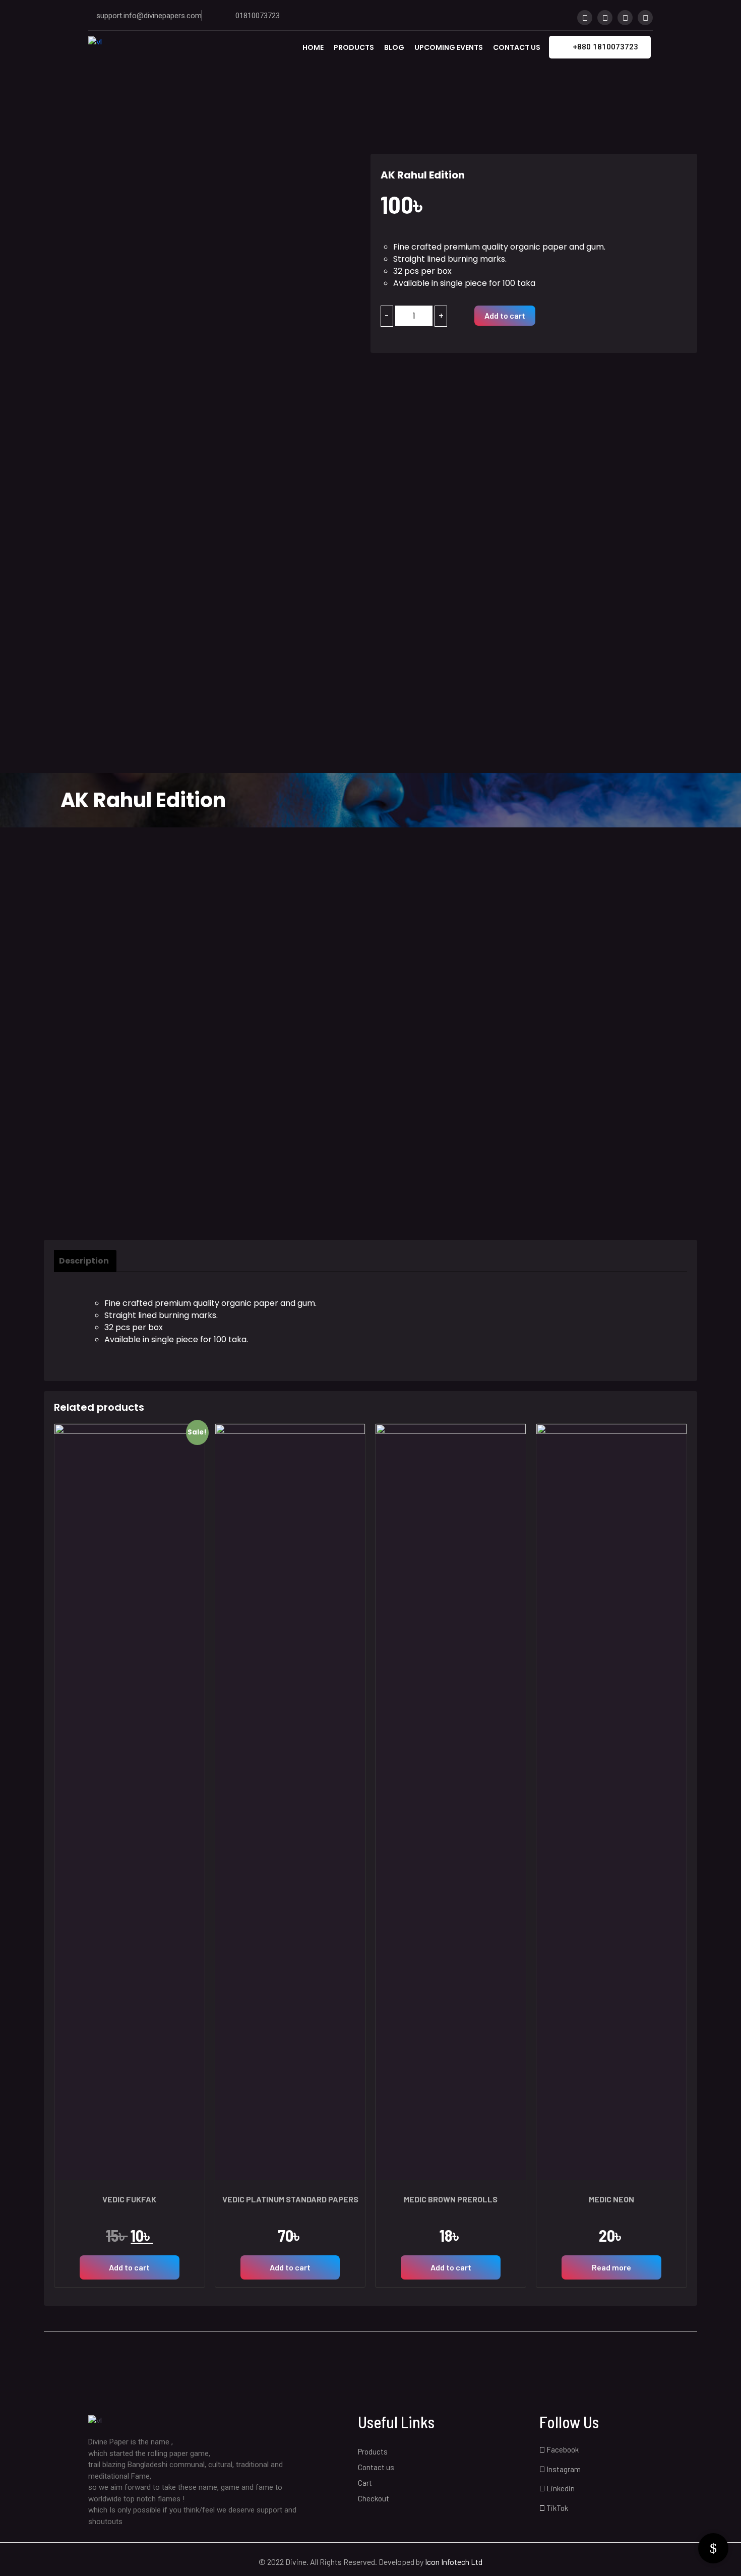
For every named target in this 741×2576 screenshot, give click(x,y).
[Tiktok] (645, 18)
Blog (394, 47)
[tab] (89, 1261)
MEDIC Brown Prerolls (451, 2199)
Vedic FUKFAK (129, 2199)
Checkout (374, 2498)
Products (354, 47)
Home (313, 47)
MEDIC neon (611, 2199)
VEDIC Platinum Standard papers (290, 2199)
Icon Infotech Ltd (454, 2562)
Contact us (376, 2467)
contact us (517, 47)
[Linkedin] (625, 18)
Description (84, 1261)
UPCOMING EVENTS (449, 47)
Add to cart (505, 315)
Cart (365, 2483)
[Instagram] (605, 18)
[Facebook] (585, 18)
